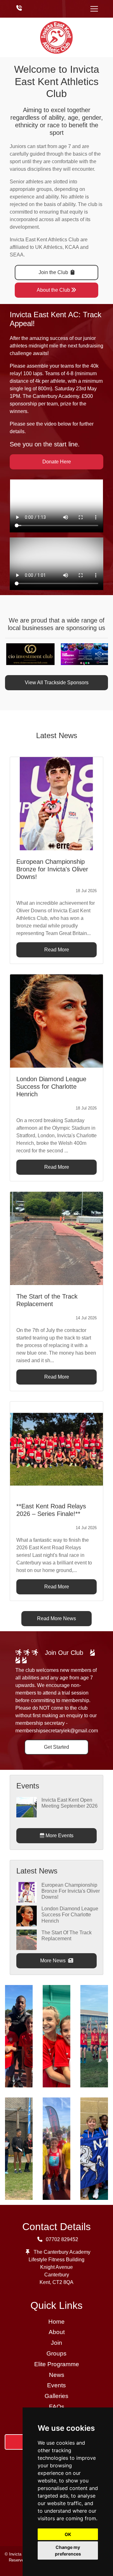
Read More (57, 950)
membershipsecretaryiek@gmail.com (57, 1731)
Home (56, 2322)
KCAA (72, 247)
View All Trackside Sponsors (57, 683)
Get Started (56, 1747)
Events (56, 2385)
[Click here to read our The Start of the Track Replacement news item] (56, 1238)
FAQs (57, 2407)
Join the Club (54, 272)
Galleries (56, 2396)
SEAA (17, 255)
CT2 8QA (63, 2282)
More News (54, 1961)
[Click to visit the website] (25, 654)
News (57, 2375)
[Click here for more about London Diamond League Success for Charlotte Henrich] (27, 1916)
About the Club (53, 290)
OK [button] (68, 2534)
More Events (59, 1836)
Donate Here (57, 462)
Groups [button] (56, 2353)
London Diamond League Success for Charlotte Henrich (70, 1915)
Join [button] (56, 2343)
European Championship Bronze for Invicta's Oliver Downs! (71, 1891)
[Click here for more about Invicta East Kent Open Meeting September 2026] (27, 1807)
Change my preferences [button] (68, 2550)
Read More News (56, 1618)
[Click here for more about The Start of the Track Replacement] (27, 1939)
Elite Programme (57, 2364)
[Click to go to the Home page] (56, 37)
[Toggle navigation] (94, 9)
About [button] (57, 2332)
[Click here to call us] (19, 9)
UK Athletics (49, 247)
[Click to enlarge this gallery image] (19, 2036)
